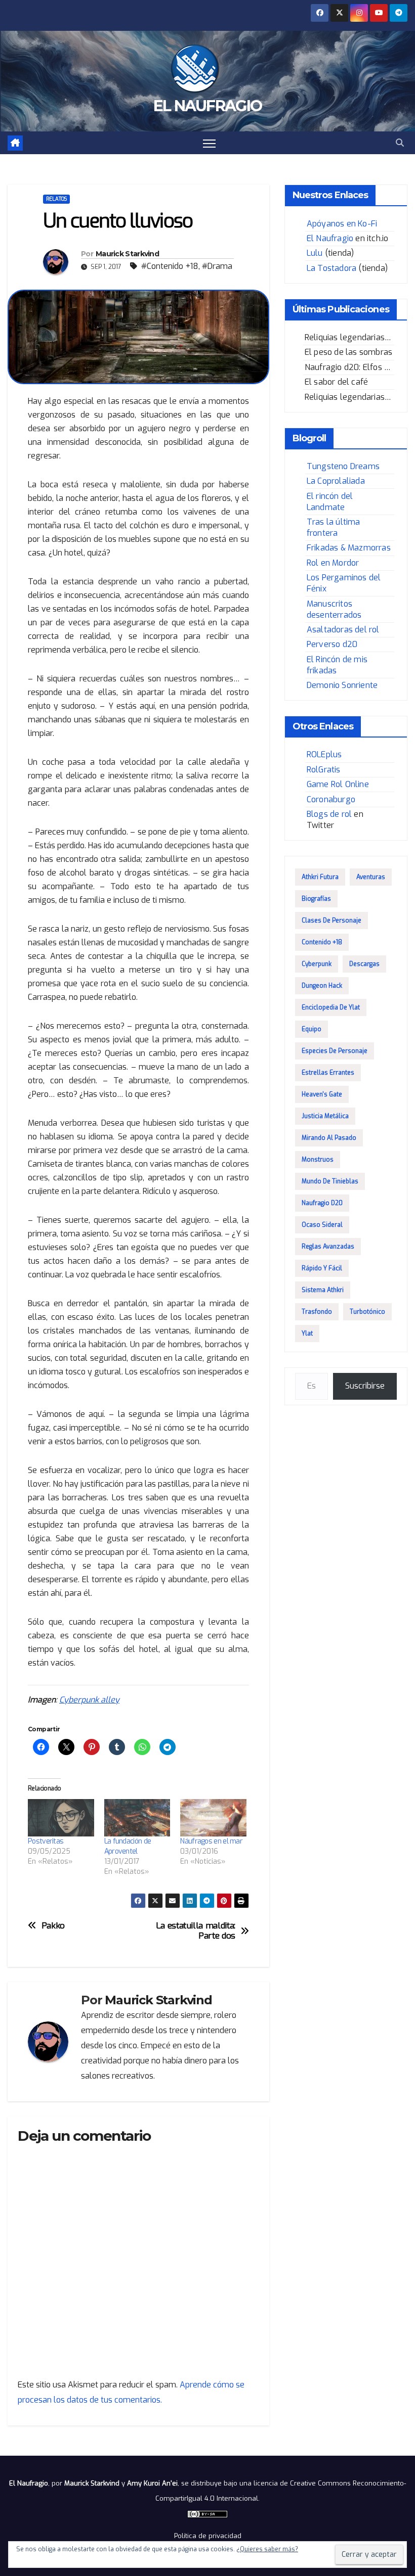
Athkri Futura (320, 877)
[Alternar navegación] (209, 143)
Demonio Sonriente (342, 685)
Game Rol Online (338, 784)
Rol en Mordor (333, 563)
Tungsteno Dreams (343, 466)
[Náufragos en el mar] (213, 1818)
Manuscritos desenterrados (334, 609)
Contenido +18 (322, 942)
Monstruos (318, 1160)
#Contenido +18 (170, 266)
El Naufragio (208, 106)
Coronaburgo (331, 799)
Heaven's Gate (322, 1094)
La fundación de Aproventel (128, 1846)
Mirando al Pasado (329, 1138)
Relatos (56, 199)
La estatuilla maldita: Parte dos (196, 1931)
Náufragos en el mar (211, 1841)
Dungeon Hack (322, 986)
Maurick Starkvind (127, 254)
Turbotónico (367, 1312)
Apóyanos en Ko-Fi (342, 224)
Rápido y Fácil (322, 1268)
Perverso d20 (332, 644)
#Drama (217, 266)
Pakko (53, 1926)
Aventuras (371, 877)
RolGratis (324, 770)
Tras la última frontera (334, 527)
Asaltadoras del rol (343, 630)
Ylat (307, 1333)
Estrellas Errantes (328, 1073)
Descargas (364, 964)
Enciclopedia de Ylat (331, 1007)
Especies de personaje (335, 1051)
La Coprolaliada (336, 481)
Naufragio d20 (322, 1203)
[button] (400, 143)
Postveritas (46, 1841)
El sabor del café (336, 382)
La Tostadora (331, 268)
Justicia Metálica (325, 1116)
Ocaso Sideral (322, 1225)
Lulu (315, 253)
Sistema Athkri (323, 1290)
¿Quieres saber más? (267, 2549)
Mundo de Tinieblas (330, 1181)
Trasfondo (317, 1312)
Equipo (312, 1029)
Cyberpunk (317, 964)
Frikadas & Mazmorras (349, 548)
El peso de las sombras (348, 352)
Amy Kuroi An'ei (152, 2483)
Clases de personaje (331, 921)
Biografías (316, 899)
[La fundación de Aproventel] (137, 1818)
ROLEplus (324, 754)
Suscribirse (365, 1386)
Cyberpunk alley (89, 1700)
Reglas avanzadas (328, 1247)
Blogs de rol (329, 814)
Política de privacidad (208, 2536)
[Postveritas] (61, 1818)
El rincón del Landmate (330, 502)
